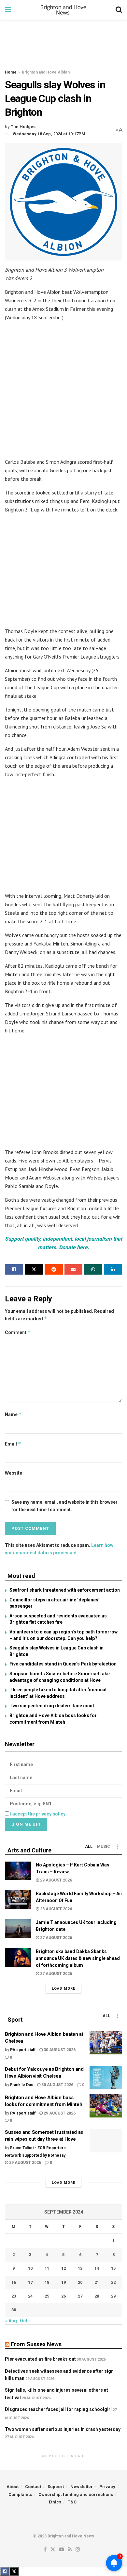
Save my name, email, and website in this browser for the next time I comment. (64, 1506)
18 (47, 2282)
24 (30, 2296)
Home (11, 72)
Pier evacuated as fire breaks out (40, 2359)
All (89, 1847)
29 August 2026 (56, 1880)
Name (13, 1414)
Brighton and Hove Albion (46, 72)
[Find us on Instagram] (78, 2550)
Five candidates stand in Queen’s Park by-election (63, 1664)
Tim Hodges (23, 127)
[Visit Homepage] (63, 10)
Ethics (55, 2502)
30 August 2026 (59, 2050)
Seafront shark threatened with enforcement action (65, 1590)
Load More (63, 1989)
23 (14, 2296)
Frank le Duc (22, 2085)
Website (14, 1473)
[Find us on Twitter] (53, 2550)
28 (97, 2296)
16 (14, 2282)
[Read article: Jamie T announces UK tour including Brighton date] (18, 1928)
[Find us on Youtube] (62, 2550)
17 (30, 2282)
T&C (72, 2502)
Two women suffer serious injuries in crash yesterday (63, 2429)
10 (30, 2268)
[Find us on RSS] (70, 2550)
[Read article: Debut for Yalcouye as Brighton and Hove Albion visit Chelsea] (106, 2078)
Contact (33, 2487)
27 (80, 2296)
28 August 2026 (56, 1909)
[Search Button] (119, 10)
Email (13, 1444)
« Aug (11, 2321)
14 (97, 2268)
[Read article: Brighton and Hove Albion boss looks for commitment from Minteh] (106, 2106)
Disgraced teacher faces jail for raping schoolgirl (58, 2409)
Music (104, 1847)
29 (113, 2296)
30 (14, 2310)
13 (80, 2268)
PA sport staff (23, 2050)
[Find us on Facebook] (45, 2550)
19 (63, 2282)
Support (56, 2487)
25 (47, 2296)
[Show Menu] (8, 10)
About (13, 2487)
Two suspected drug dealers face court (52, 1706)
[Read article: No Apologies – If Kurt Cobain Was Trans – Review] (18, 1871)
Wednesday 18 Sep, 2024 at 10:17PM (49, 134)
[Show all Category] (117, 1847)
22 (113, 2282)
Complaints (20, 2494)
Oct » (25, 2321)
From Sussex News (36, 2344)
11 (47, 2268)
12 (63, 2268)
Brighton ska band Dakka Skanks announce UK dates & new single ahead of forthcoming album (78, 1958)
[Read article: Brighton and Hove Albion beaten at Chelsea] (106, 2043)
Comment (18, 1332)
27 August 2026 (56, 1938)
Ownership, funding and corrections (76, 2494)
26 (63, 2296)
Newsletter (82, 2487)
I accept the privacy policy (38, 1814)
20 (80, 2282)
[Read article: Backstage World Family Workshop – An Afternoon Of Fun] (18, 1900)
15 (113, 2268)
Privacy (107, 2487)
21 (97, 2282)
